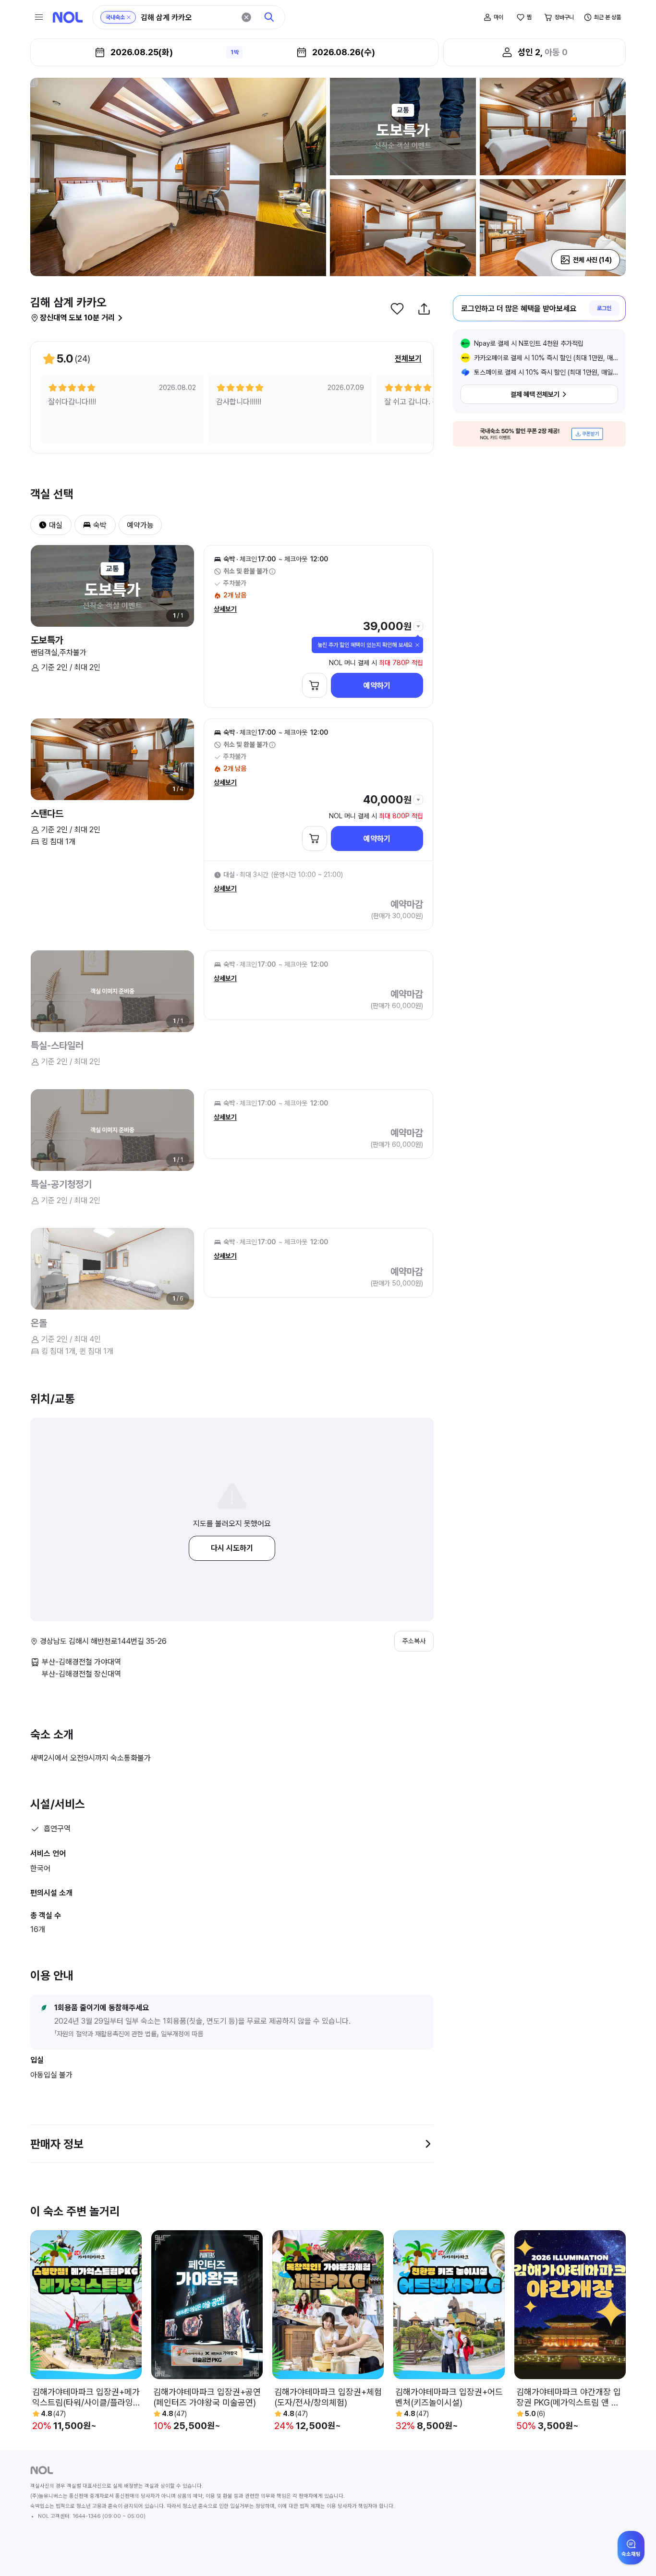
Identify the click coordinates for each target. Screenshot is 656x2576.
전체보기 (408, 358)
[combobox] (188, 18)
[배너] (539, 434)
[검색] (269, 17)
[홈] (68, 17)
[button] (39, 525)
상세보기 (225, 609)
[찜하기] (397, 309)
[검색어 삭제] (246, 17)
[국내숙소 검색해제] (129, 17)
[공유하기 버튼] (424, 309)
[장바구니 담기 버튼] (315, 685)
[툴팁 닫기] (417, 645)
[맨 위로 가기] (633, 2553)
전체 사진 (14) (592, 260)
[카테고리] (39, 17)
